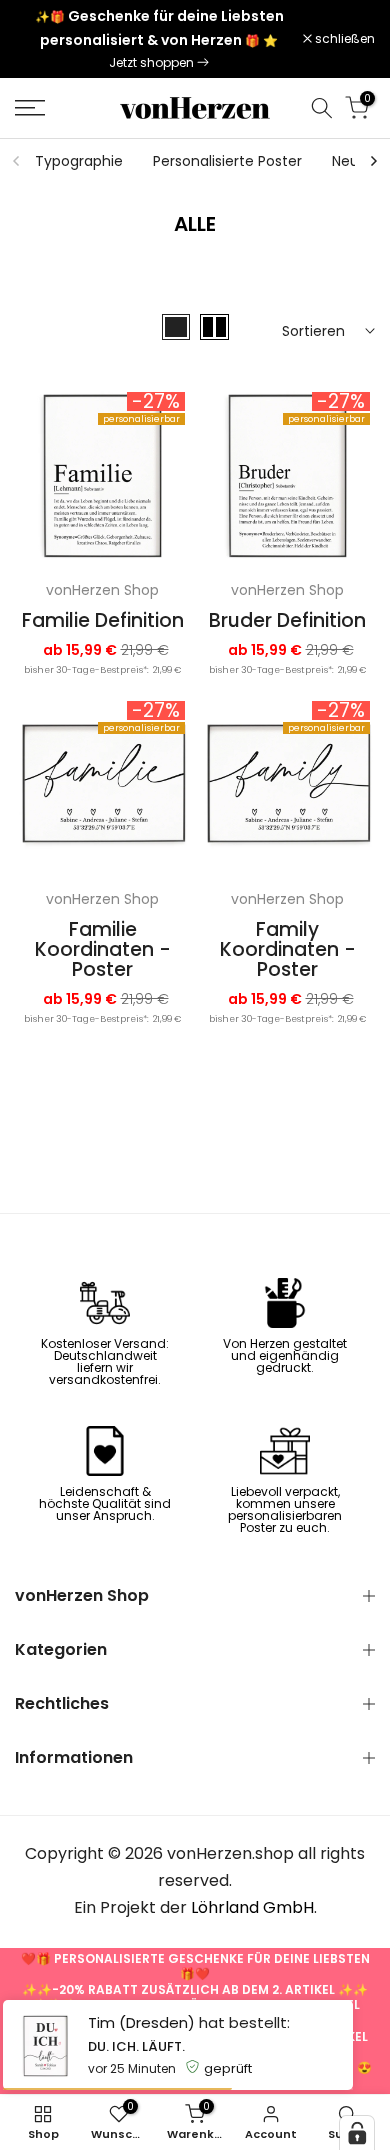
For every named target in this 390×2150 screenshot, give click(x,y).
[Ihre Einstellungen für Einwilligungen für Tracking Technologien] (357, 2133)
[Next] (373, 161)
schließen (343, 39)
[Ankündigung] (159, 39)
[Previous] (17, 161)
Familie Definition (103, 620)
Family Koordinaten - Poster (288, 949)
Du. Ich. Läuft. (136, 2046)
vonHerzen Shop (102, 590)
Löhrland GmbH (252, 1907)
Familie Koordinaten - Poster (103, 949)
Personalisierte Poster (227, 161)
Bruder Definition (287, 620)
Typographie (79, 161)
